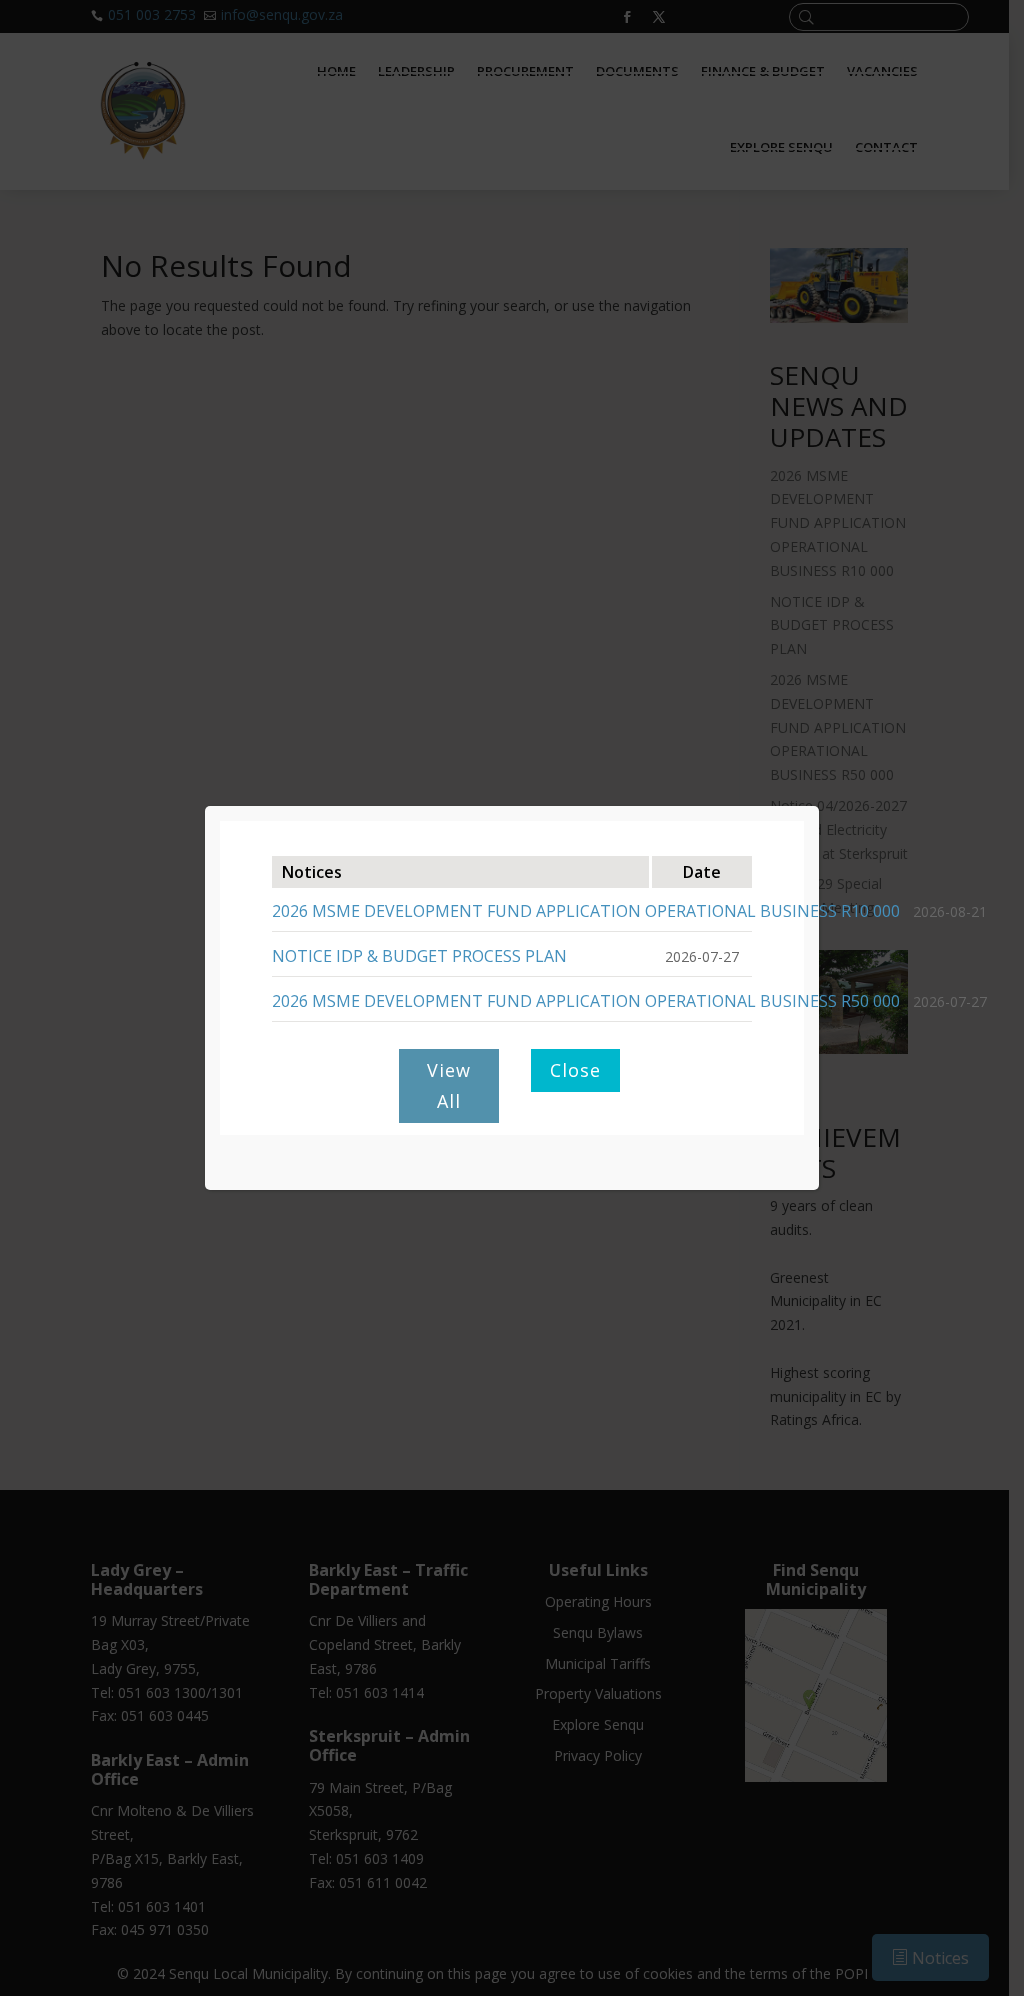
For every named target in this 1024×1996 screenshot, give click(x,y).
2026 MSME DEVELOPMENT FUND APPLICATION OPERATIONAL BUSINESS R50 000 (586, 1001)
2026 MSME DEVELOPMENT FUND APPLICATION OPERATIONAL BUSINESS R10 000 (586, 911)
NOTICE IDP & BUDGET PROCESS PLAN (419, 956)
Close (575, 1070)
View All (449, 1085)
